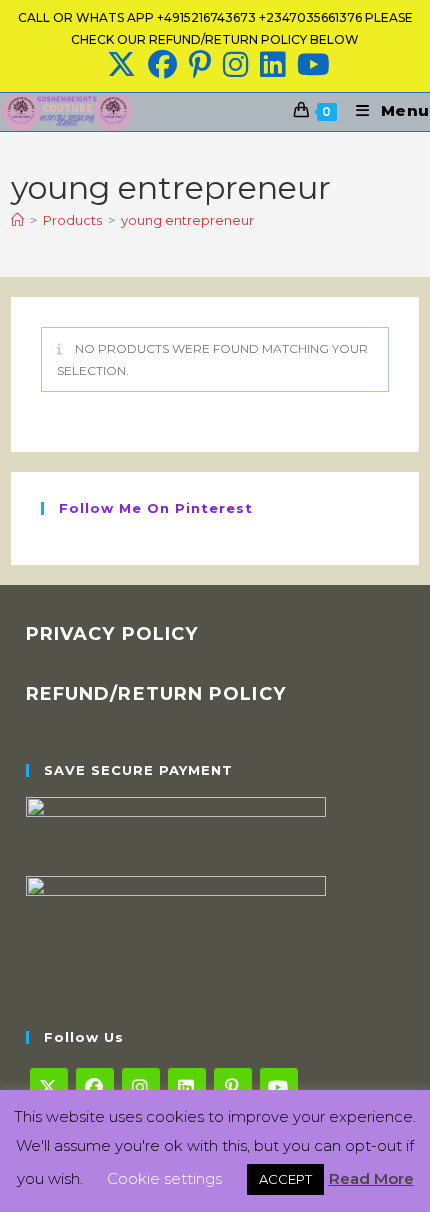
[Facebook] (95, 1087)
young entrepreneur (187, 220)
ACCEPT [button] (285, 1179)
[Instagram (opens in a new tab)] (235, 64)
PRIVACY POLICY (112, 634)
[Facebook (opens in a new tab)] (162, 64)
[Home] (17, 220)
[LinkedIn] (187, 1087)
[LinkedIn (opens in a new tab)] (272, 64)
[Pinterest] (233, 1087)
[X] (49, 1087)
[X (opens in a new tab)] (121, 64)
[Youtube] (279, 1087)
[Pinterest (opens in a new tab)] (200, 64)
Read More (371, 1178)
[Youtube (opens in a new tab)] (310, 64)
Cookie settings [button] (164, 1178)
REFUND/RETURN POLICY (156, 694)
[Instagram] (141, 1087)
